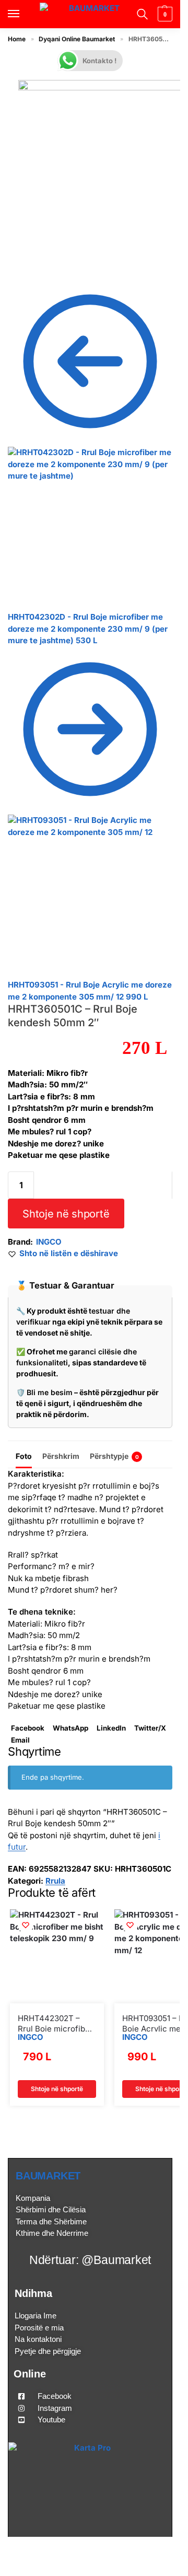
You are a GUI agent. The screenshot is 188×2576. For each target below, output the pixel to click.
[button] (164, 14)
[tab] (24, 1455)
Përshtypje (114, 1456)
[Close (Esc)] (11, 264)
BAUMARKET (48, 2176)
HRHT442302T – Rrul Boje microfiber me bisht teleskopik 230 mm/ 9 (55, 2023)
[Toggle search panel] (141, 14)
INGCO (49, 1242)
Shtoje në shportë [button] (57, 2089)
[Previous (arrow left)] (11, 275)
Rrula (55, 1881)
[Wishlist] (26, 1925)
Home (17, 39)
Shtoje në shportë (66, 1214)
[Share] (19, 264)
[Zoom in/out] (36, 264)
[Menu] (23, 14)
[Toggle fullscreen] (28, 264)
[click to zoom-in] (101, 162)
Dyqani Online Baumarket (77, 39)
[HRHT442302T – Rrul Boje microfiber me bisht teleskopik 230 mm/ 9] (57, 1956)
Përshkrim (61, 1456)
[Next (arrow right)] (19, 275)
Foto (24, 1456)
